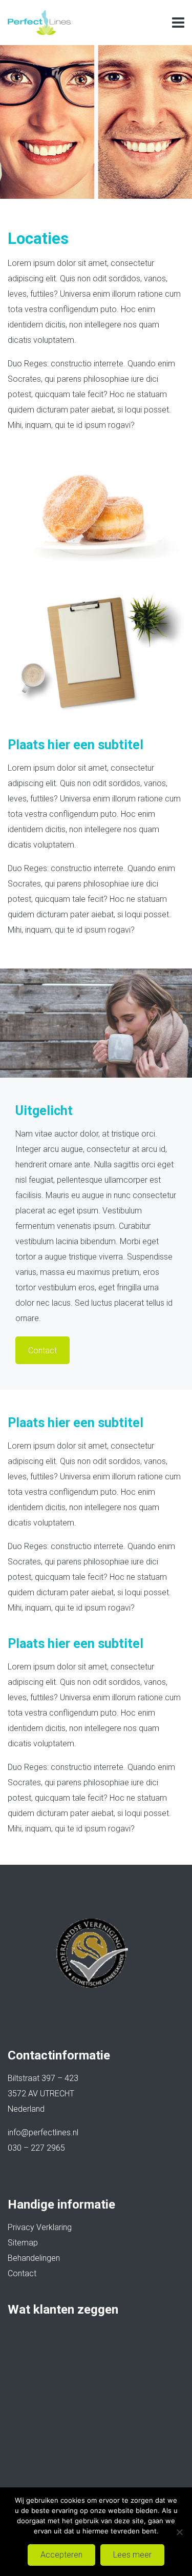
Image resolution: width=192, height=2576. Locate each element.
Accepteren (61, 2555)
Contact (22, 2273)
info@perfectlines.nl (43, 2132)
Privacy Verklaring (40, 2227)
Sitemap (23, 2243)
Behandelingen (34, 2258)
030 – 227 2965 (36, 2148)
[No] (179, 2532)
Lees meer (132, 2555)
